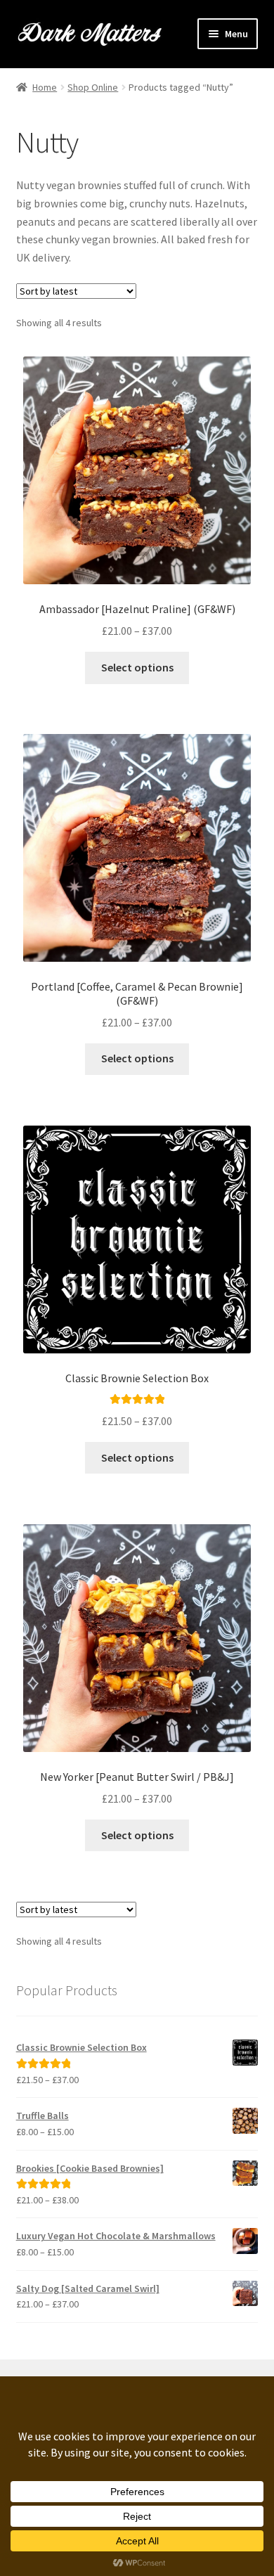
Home (45, 87)
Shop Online (93, 87)
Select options (137, 667)
